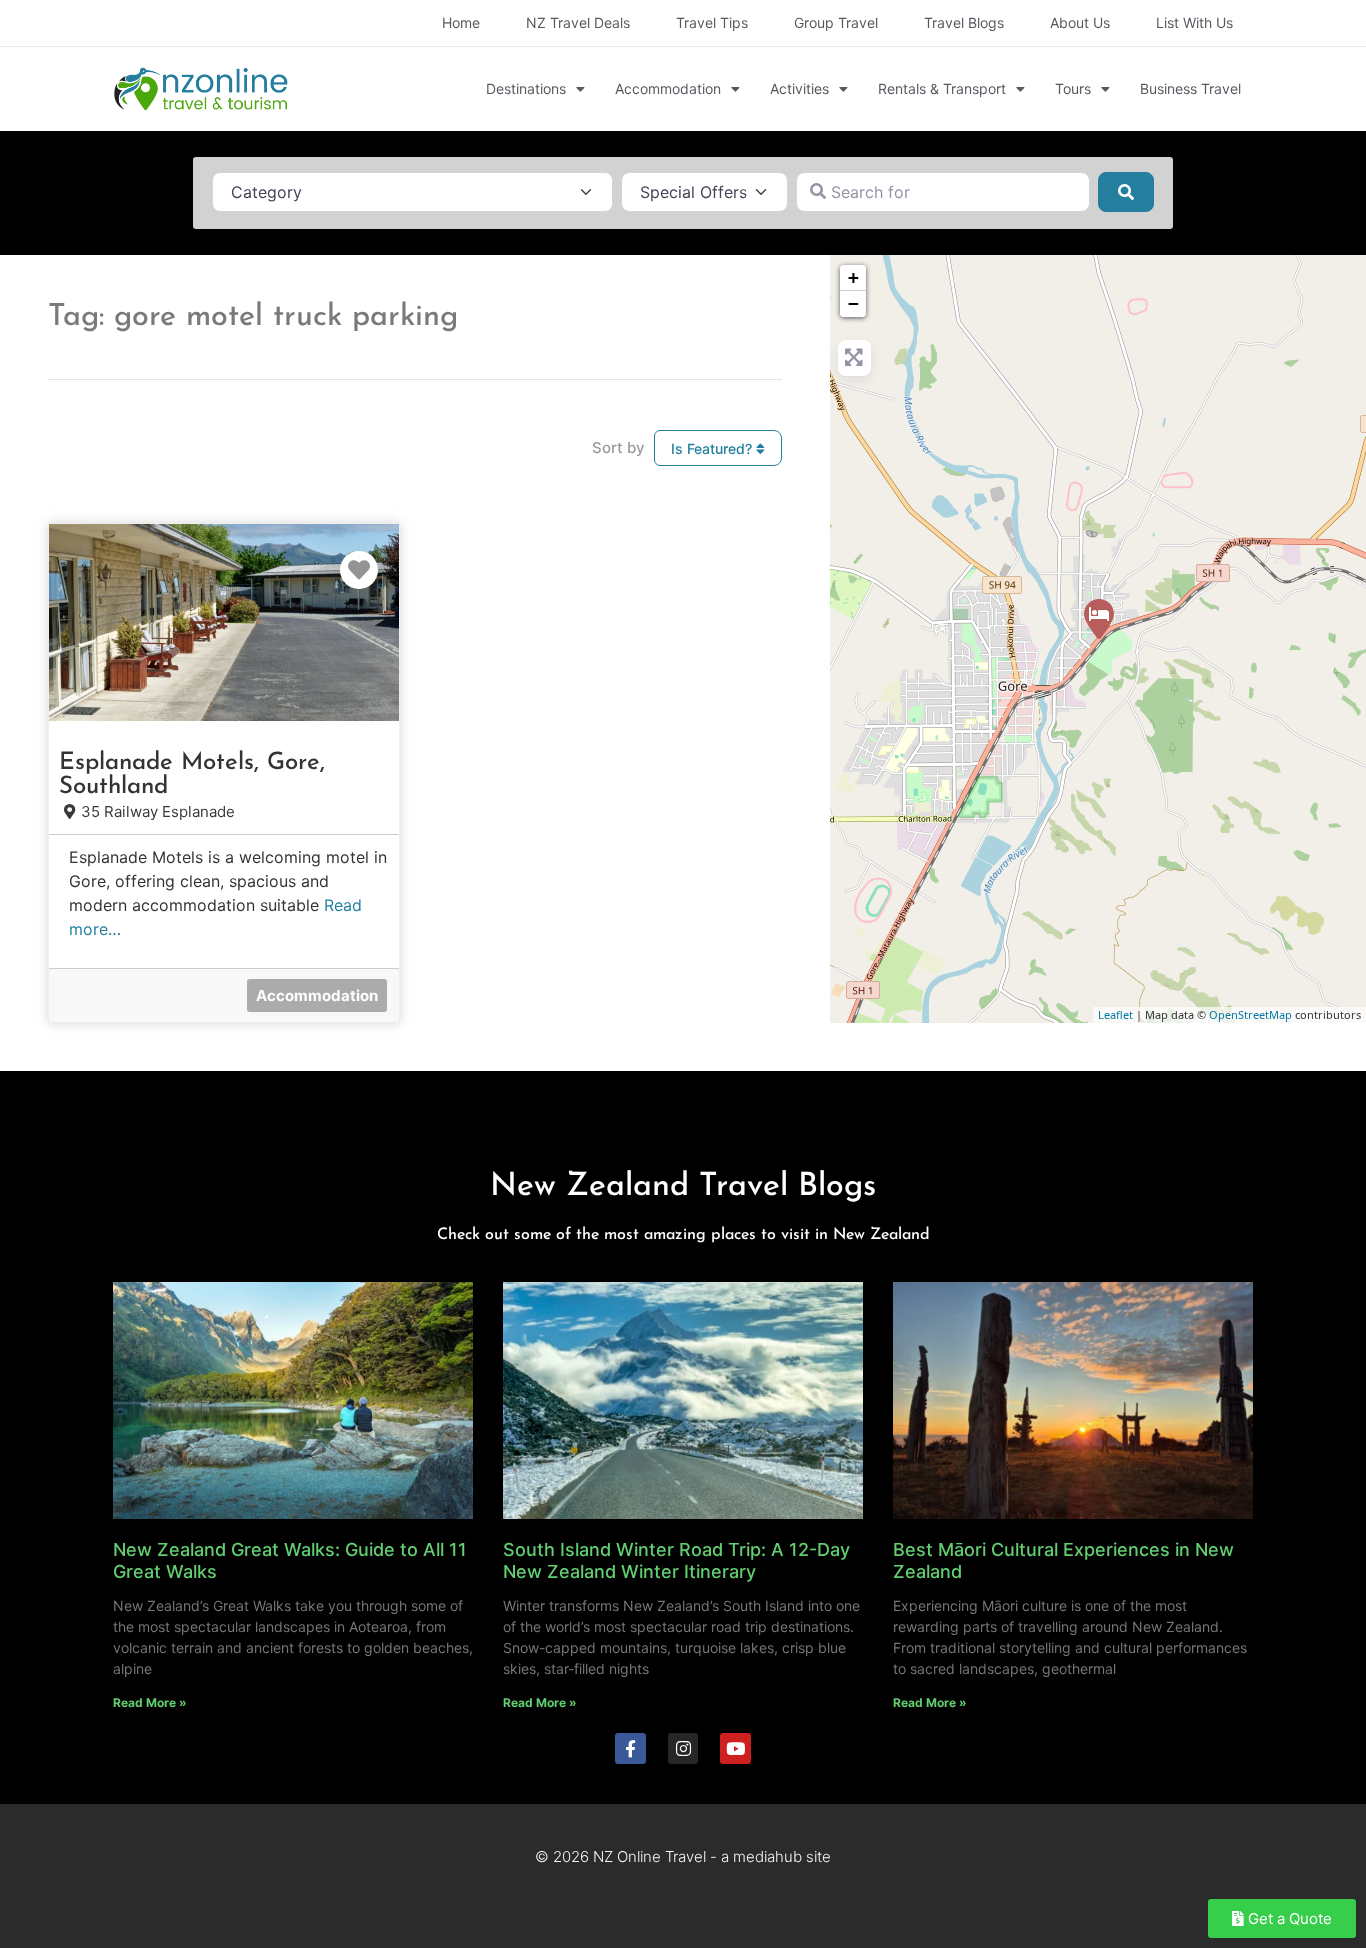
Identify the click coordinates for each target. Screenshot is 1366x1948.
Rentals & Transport (942, 88)
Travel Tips (712, 22)
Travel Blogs (964, 22)
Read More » (150, 1702)
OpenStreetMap (1250, 1014)
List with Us (1194, 22)
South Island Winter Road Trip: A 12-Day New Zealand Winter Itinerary (676, 1560)
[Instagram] (683, 1748)
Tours (1073, 88)
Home (461, 22)
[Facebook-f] (630, 1748)
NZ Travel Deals (578, 22)
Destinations (526, 88)
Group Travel (836, 22)
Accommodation (668, 88)
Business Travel (1190, 88)
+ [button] (853, 277)
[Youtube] (735, 1748)
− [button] (853, 303)
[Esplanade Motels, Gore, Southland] (1099, 619)
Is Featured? (713, 448)
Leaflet (1115, 1014)
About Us (1080, 22)
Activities (799, 88)
